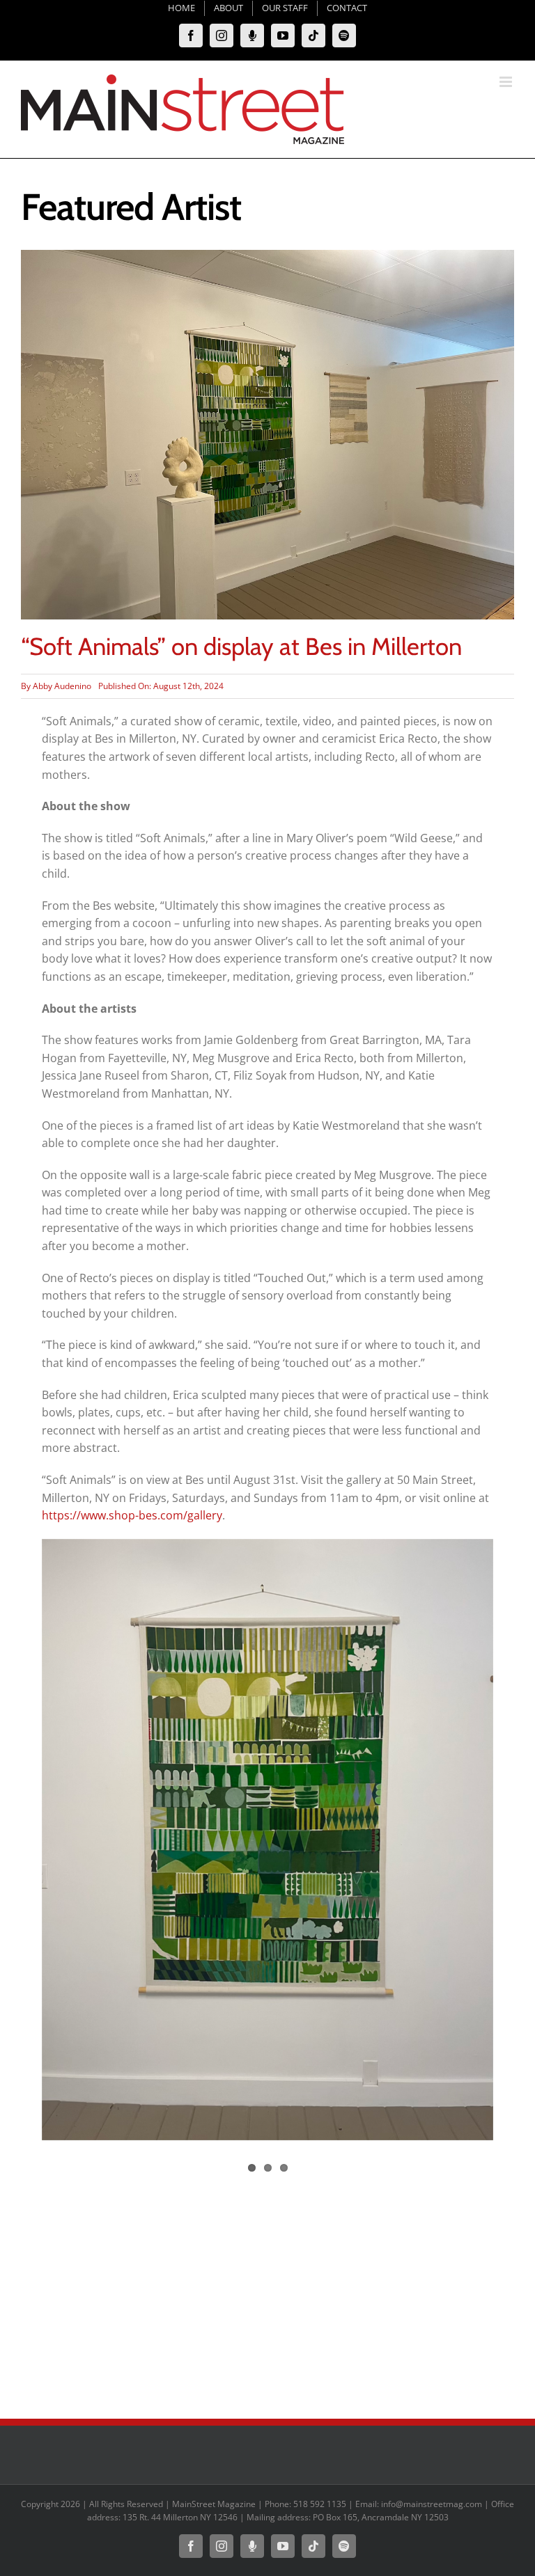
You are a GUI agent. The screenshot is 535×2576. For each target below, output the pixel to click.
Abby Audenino (62, 686)
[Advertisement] (267, 2293)
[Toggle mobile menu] (507, 82)
